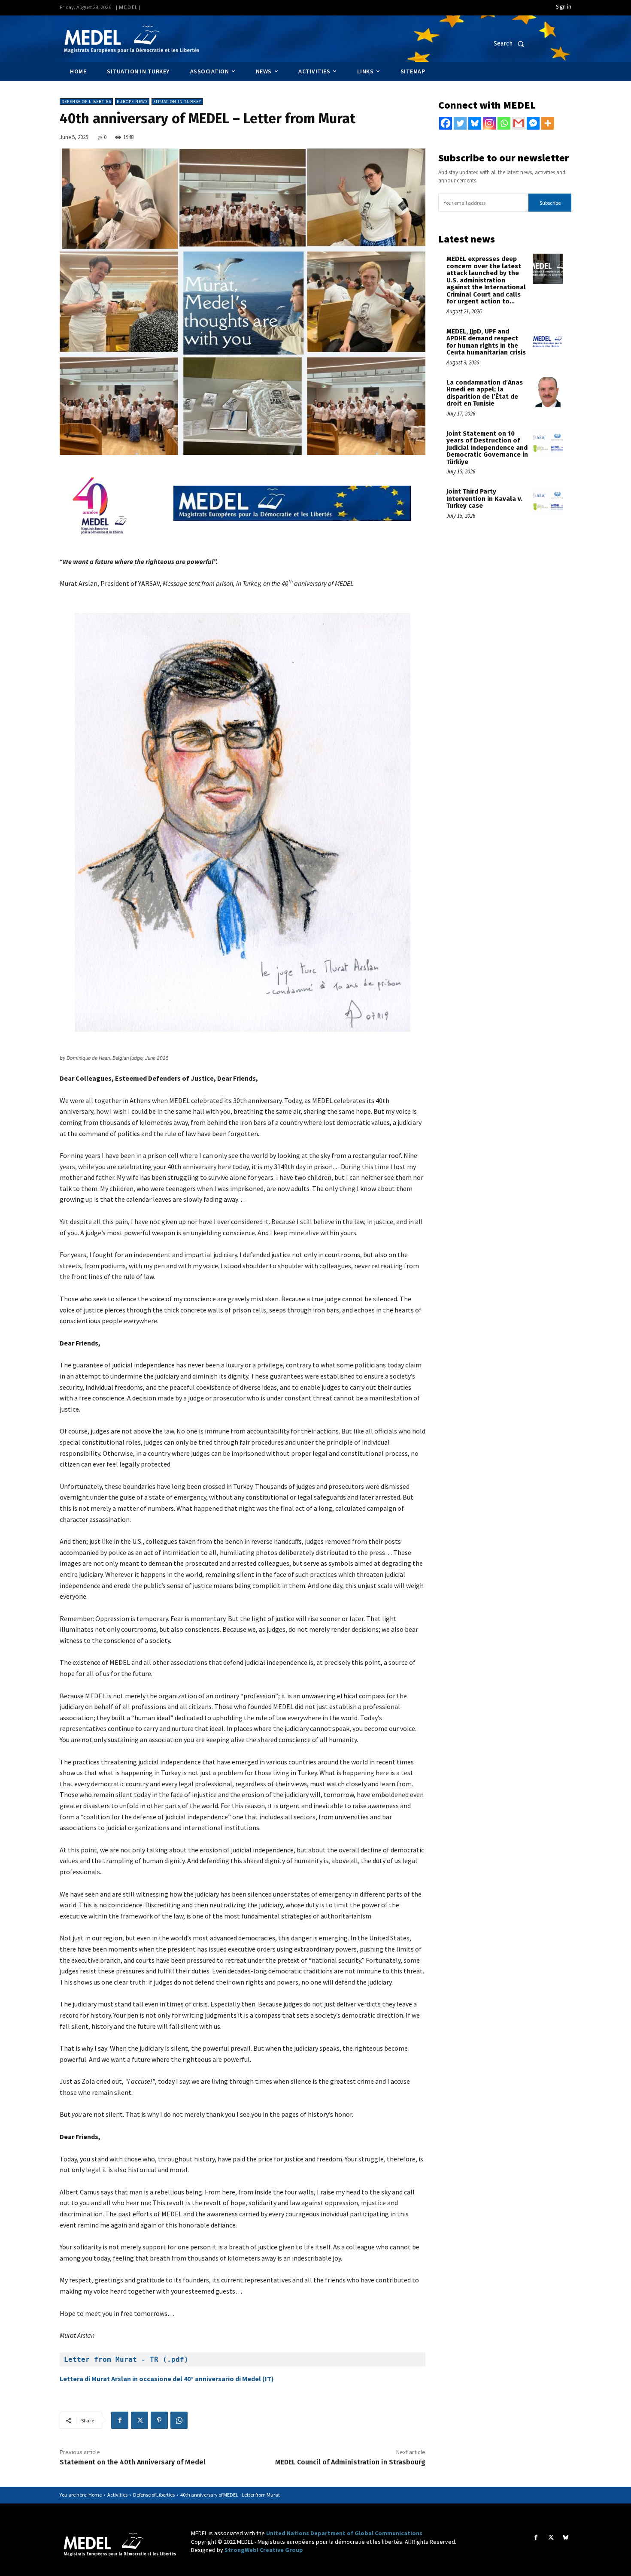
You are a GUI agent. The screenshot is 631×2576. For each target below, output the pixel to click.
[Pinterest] (159, 2420)
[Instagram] (489, 123)
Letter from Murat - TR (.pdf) (126, 2359)
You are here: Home (81, 2495)
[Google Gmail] (519, 123)
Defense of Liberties (86, 102)
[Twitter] (460, 123)
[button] (511, 44)
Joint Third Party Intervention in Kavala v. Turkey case (484, 499)
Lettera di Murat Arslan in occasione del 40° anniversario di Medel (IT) (167, 2379)
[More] (548, 123)
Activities (117, 2495)
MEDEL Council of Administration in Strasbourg (350, 2462)
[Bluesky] (475, 123)
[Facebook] (120, 2420)
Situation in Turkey (177, 102)
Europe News (132, 102)
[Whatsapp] (504, 123)
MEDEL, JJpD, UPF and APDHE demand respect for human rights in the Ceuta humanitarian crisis (486, 342)
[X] (140, 2420)
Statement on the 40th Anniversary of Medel (133, 2462)
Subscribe (550, 203)
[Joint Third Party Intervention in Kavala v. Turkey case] (548, 502)
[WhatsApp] (179, 2420)
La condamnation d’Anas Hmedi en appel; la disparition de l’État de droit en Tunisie (485, 393)
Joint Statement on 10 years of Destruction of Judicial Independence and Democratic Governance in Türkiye (487, 448)
